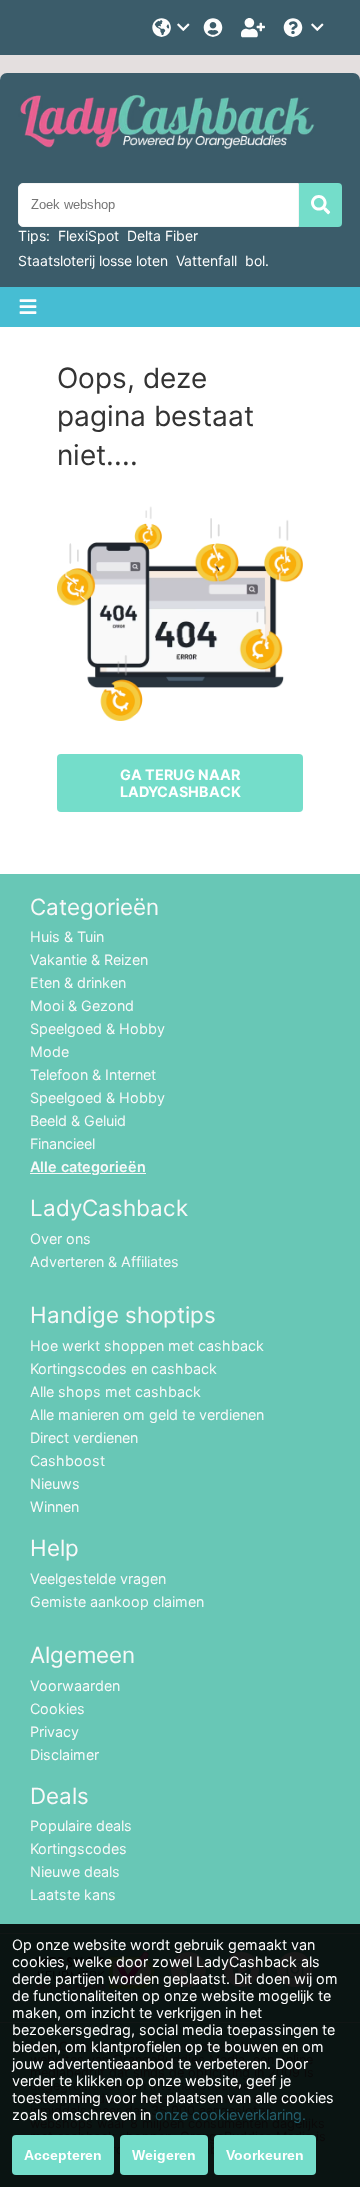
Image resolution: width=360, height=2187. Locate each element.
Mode (49, 1051)
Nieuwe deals (75, 1871)
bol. (257, 260)
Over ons (60, 1238)
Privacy (54, 1731)
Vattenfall (206, 260)
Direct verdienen (84, 1437)
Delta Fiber (162, 235)
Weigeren (164, 2155)
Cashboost (67, 1460)
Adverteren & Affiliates (104, 1261)
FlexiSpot (88, 235)
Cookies (57, 1708)
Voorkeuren (265, 2155)
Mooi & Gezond (82, 1005)
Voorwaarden (75, 1685)
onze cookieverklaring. (230, 2114)
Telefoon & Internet (93, 1074)
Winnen (54, 1506)
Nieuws (55, 1483)
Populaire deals (81, 1825)
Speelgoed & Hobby (97, 1028)
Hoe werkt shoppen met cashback (147, 1345)
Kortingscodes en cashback (123, 1368)
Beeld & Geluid (78, 1120)
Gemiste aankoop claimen (117, 1601)
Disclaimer (64, 1754)
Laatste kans (73, 1894)
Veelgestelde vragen (98, 1578)
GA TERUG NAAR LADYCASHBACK (180, 783)
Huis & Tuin (67, 936)
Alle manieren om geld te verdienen (147, 1414)
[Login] (215, 27)
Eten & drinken (78, 982)
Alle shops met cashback (115, 1391)
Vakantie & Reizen (89, 959)
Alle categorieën (88, 1166)
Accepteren (63, 2155)
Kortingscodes (78, 1848)
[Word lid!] (255, 27)
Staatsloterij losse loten (93, 260)
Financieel (62, 1143)
